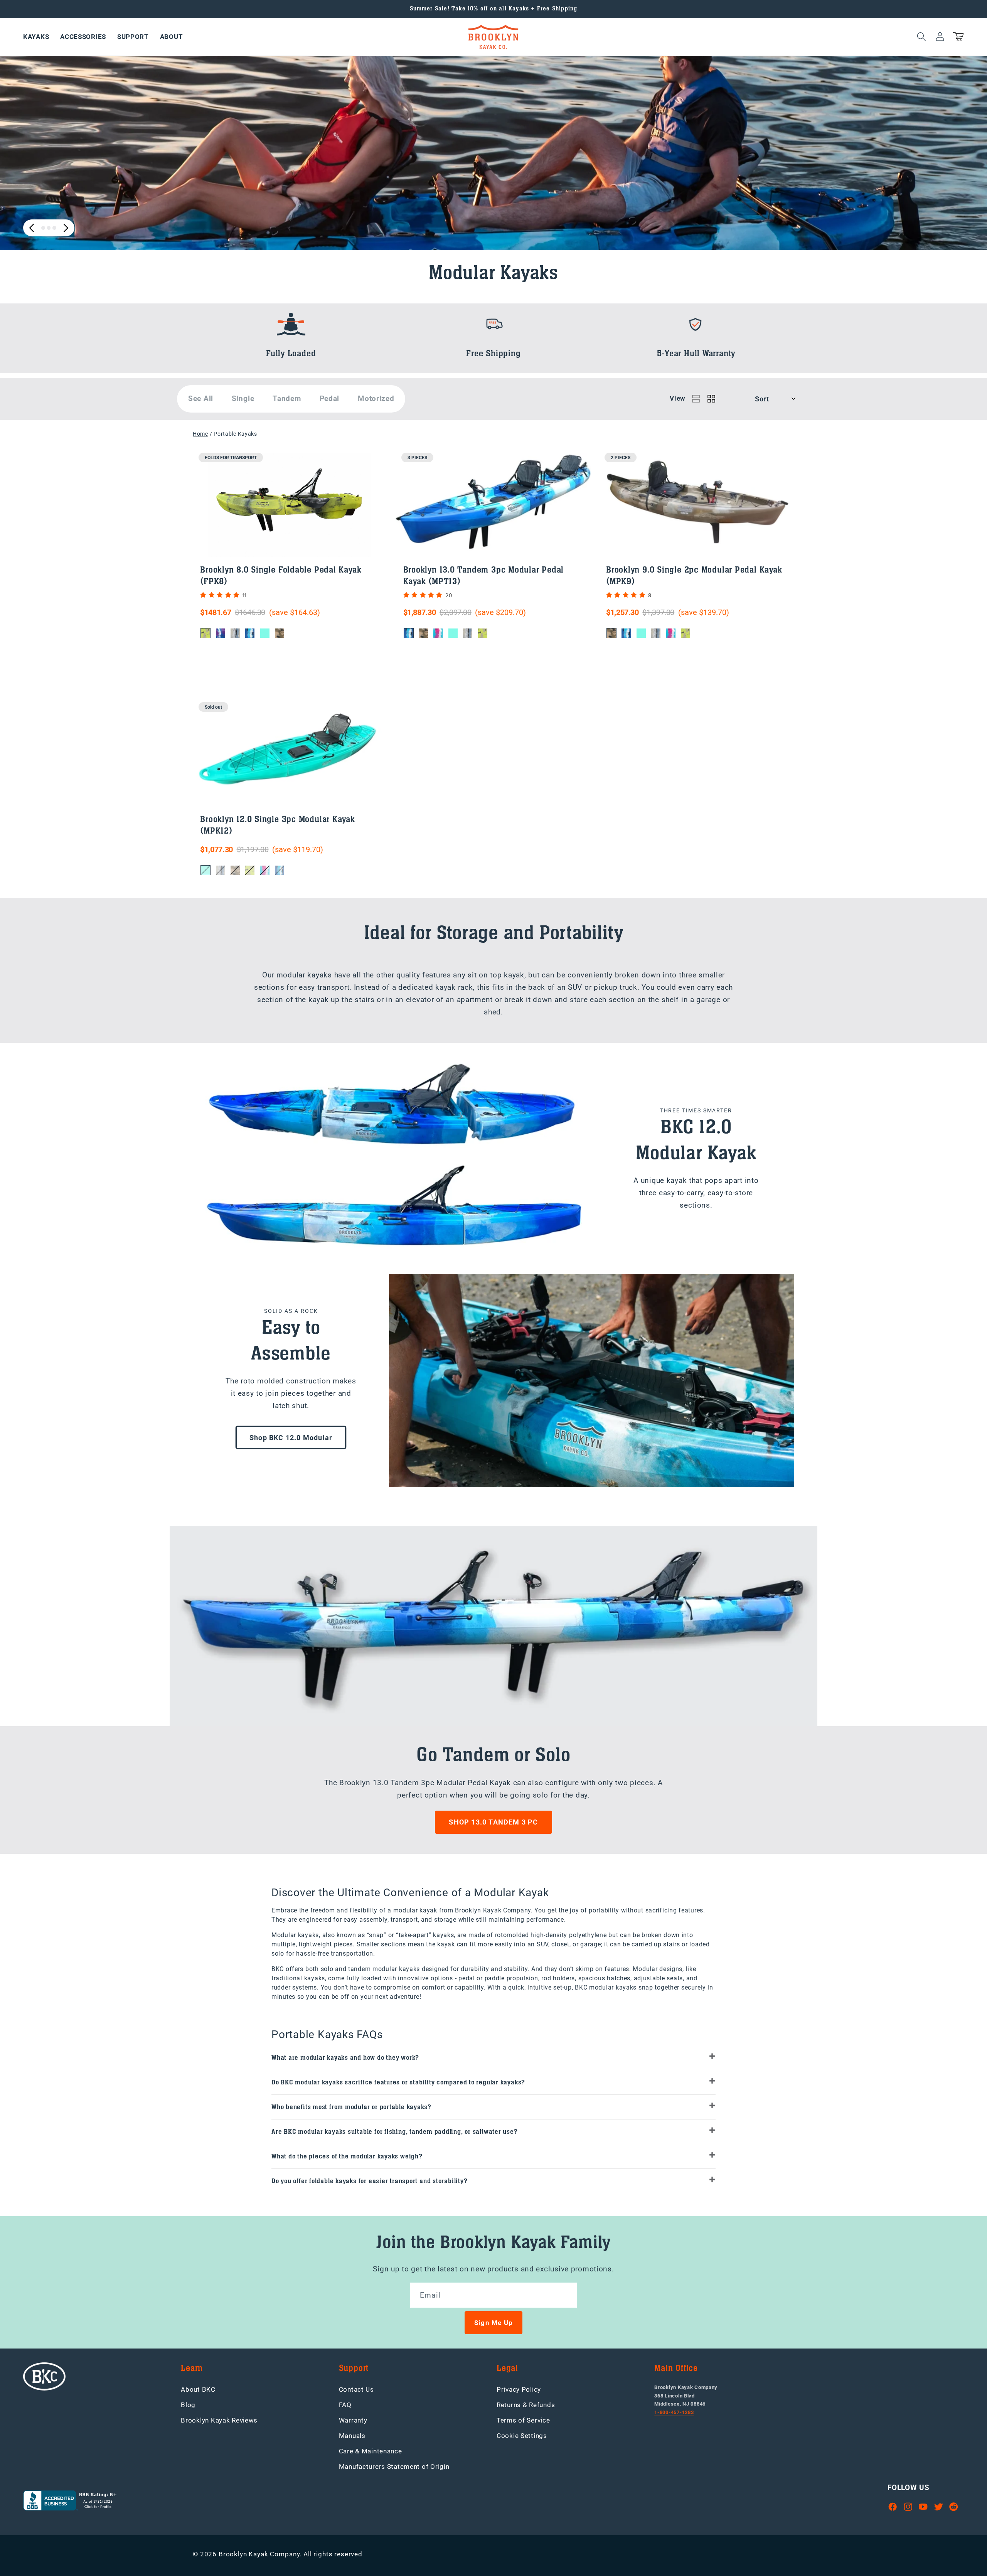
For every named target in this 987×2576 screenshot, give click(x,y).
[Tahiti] (265, 633)
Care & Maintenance (371, 2451)
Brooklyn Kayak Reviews (219, 2420)
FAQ (345, 2405)
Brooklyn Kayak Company (259, 2554)
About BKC (198, 2389)
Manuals (352, 2436)
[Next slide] (66, 228)
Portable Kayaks (235, 434)
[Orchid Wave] (438, 633)
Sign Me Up (493, 2323)
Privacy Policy (519, 2389)
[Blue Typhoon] (250, 633)
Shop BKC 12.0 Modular (291, 1438)
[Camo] (280, 633)
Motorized (376, 398)
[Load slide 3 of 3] (54, 228)
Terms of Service (523, 2420)
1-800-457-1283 (674, 2412)
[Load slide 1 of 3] (43, 228)
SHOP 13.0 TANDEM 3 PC (493, 1822)
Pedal (330, 398)
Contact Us (356, 2389)
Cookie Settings (522, 2436)
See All (201, 398)
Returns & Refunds (526, 2405)
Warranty (353, 2420)
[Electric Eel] (205, 633)
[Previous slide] (32, 228)
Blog (188, 2405)
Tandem (287, 398)
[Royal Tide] (221, 633)
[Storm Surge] (235, 633)
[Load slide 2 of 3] (49, 228)
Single (243, 398)
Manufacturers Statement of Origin (394, 2466)
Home (200, 434)
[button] (36, 37)
